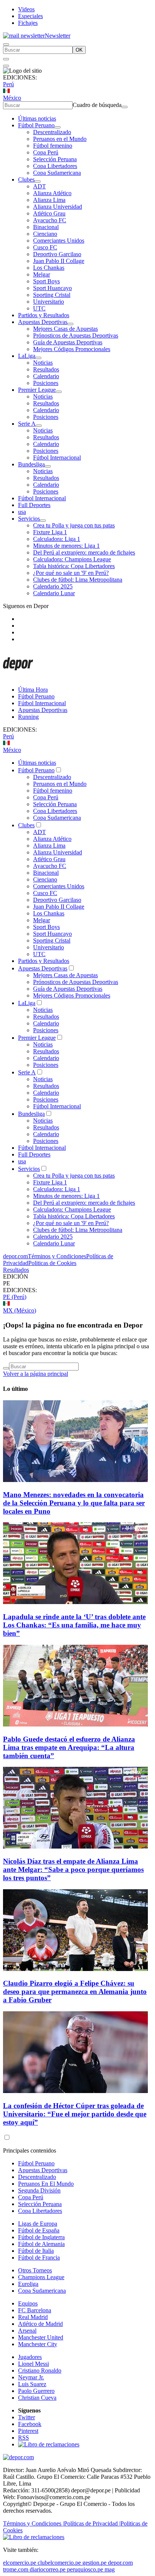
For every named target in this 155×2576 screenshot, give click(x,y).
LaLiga (27, 356)
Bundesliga (31, 464)
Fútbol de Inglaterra (41, 2237)
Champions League (41, 2277)
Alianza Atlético (52, 193)
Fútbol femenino (53, 146)
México (12, 98)
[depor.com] (18, 677)
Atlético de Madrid (40, 2324)
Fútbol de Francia (39, 2257)
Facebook (30, 2424)
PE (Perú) (15, 1297)
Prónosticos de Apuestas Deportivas (76, 335)
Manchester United (41, 2337)
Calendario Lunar (54, 593)
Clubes (26, 180)
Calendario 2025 (53, 586)
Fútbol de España (39, 2230)
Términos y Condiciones (57, 1256)
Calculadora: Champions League (72, 559)
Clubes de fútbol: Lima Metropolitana (78, 580)
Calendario (46, 376)
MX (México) (20, 1310)
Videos (26, 9)
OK (79, 50)
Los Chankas (49, 268)
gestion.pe (94, 2563)
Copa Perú (46, 152)
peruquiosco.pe (85, 2569)
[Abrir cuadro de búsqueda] (6, 44)
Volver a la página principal (36, 1374)
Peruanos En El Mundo (46, 2184)
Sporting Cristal (52, 295)
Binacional (46, 227)
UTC (39, 308)
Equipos (28, 2303)
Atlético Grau (49, 213)
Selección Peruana (55, 159)
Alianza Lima (49, 200)
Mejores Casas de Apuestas (65, 329)
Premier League (37, 390)
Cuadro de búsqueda (97, 105)
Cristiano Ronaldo (40, 2371)
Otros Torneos (35, 2270)
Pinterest (28, 2431)
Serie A (27, 424)
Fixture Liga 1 (50, 532)
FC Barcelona (35, 2310)
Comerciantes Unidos (59, 241)
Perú (8, 84)
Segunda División (39, 2190)
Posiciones (46, 383)
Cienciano (45, 234)
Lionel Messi (33, 2364)
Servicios (29, 519)
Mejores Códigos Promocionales (72, 349)
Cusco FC (45, 247)
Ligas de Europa (38, 2224)
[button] (77, 1283)
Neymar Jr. (31, 2377)
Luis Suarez (32, 2384)
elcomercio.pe (20, 2563)
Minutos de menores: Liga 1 (66, 546)
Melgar (42, 274)
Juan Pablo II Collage (59, 261)
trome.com (16, 2569)
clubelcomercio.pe (59, 2563)
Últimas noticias (37, 118)
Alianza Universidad (58, 207)
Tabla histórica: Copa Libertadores (74, 566)
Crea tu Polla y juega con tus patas (74, 525)
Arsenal (27, 2331)
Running (28, 717)
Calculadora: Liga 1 (57, 539)
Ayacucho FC (50, 220)
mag (110, 2569)
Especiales (30, 16)
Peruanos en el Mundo (60, 139)
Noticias (43, 363)
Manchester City (38, 2344)
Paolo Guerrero (36, 2391)
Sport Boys (46, 281)
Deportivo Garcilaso (57, 254)
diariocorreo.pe (48, 2569)
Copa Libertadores (55, 166)
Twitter (27, 2417)
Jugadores (30, 2357)
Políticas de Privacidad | (92, 2523)
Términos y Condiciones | (33, 2523)
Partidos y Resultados (44, 315)
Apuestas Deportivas (43, 322)
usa (22, 512)
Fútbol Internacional (57, 458)
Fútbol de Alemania (41, 2244)
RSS (24, 2438)
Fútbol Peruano (36, 125)
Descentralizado (52, 132)
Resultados (46, 369)
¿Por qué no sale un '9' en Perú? (71, 573)
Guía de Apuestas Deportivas (68, 342)
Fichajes (28, 23)
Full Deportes (34, 505)
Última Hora (33, 690)
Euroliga (28, 2284)
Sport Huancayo (52, 288)
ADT (40, 186)
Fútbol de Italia (36, 2251)
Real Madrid (33, 2317)
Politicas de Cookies (52, 1263)
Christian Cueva (37, 2398)
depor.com (15, 1256)
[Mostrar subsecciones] (58, 127)
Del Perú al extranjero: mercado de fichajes (84, 552)
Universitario (49, 302)
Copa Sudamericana (57, 173)
